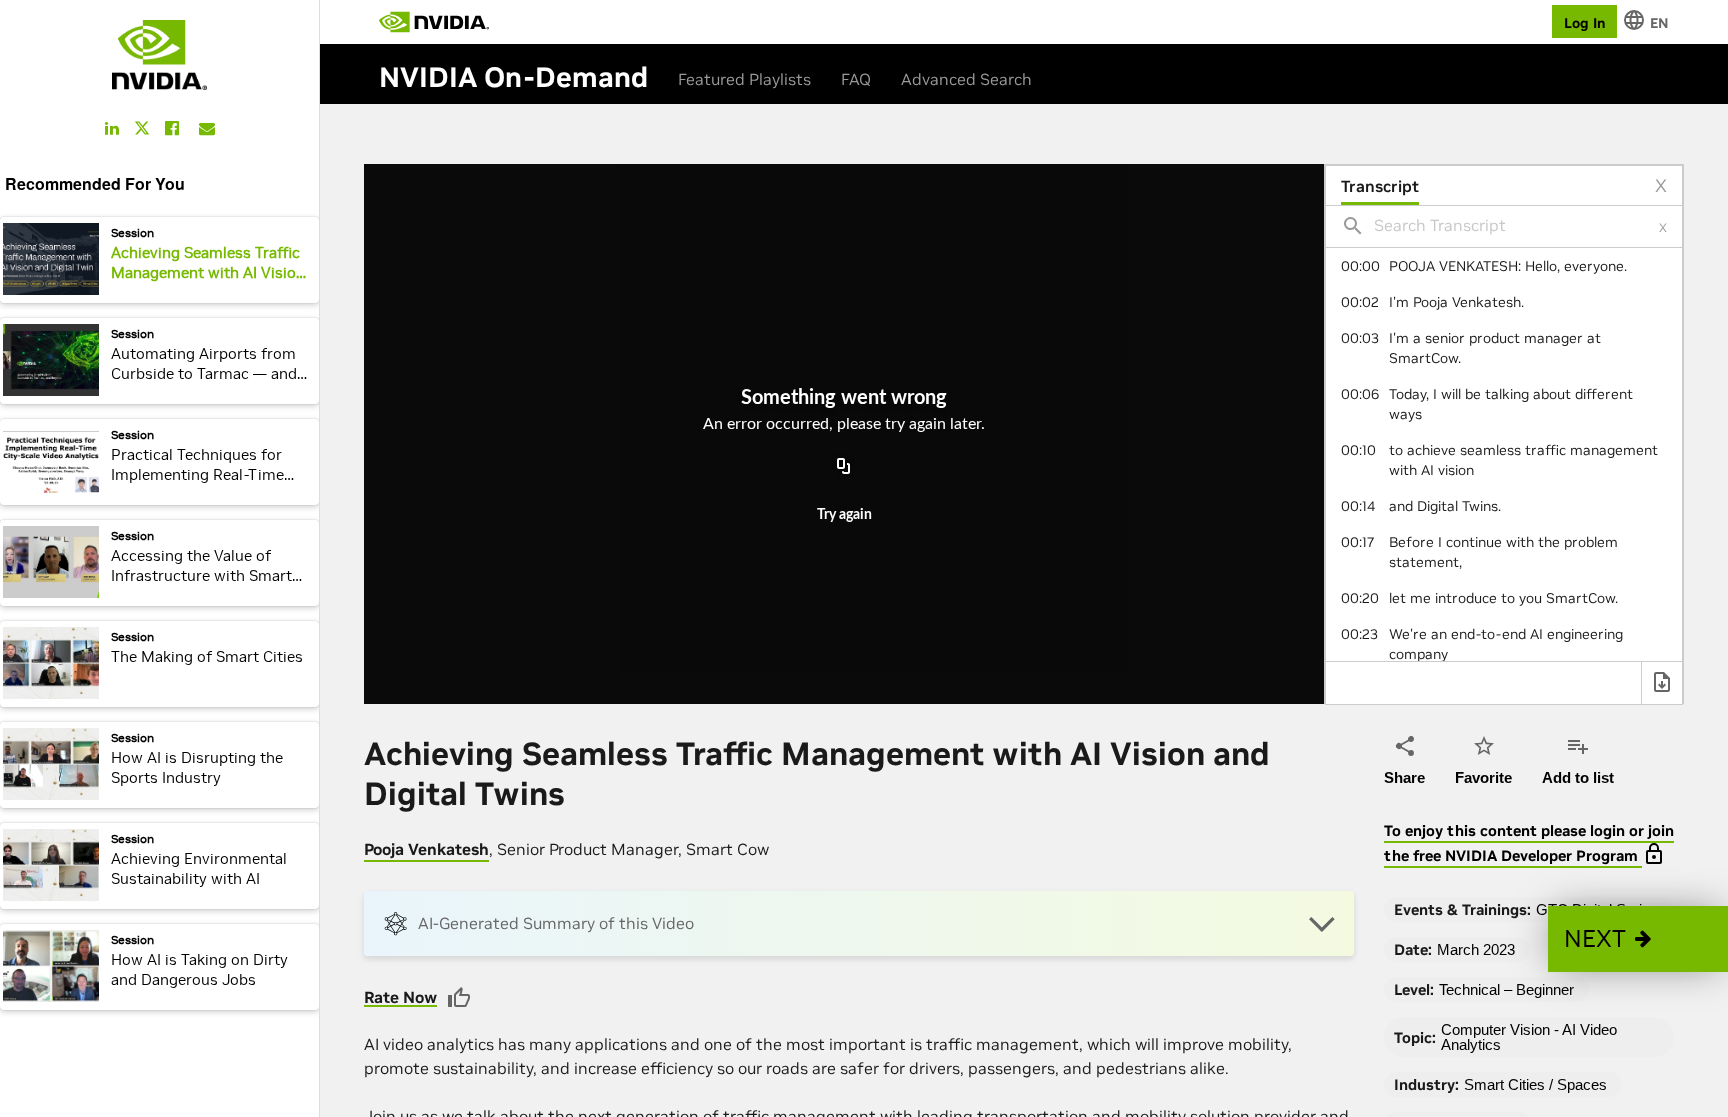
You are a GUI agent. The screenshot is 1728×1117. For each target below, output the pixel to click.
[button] (1638, 939)
